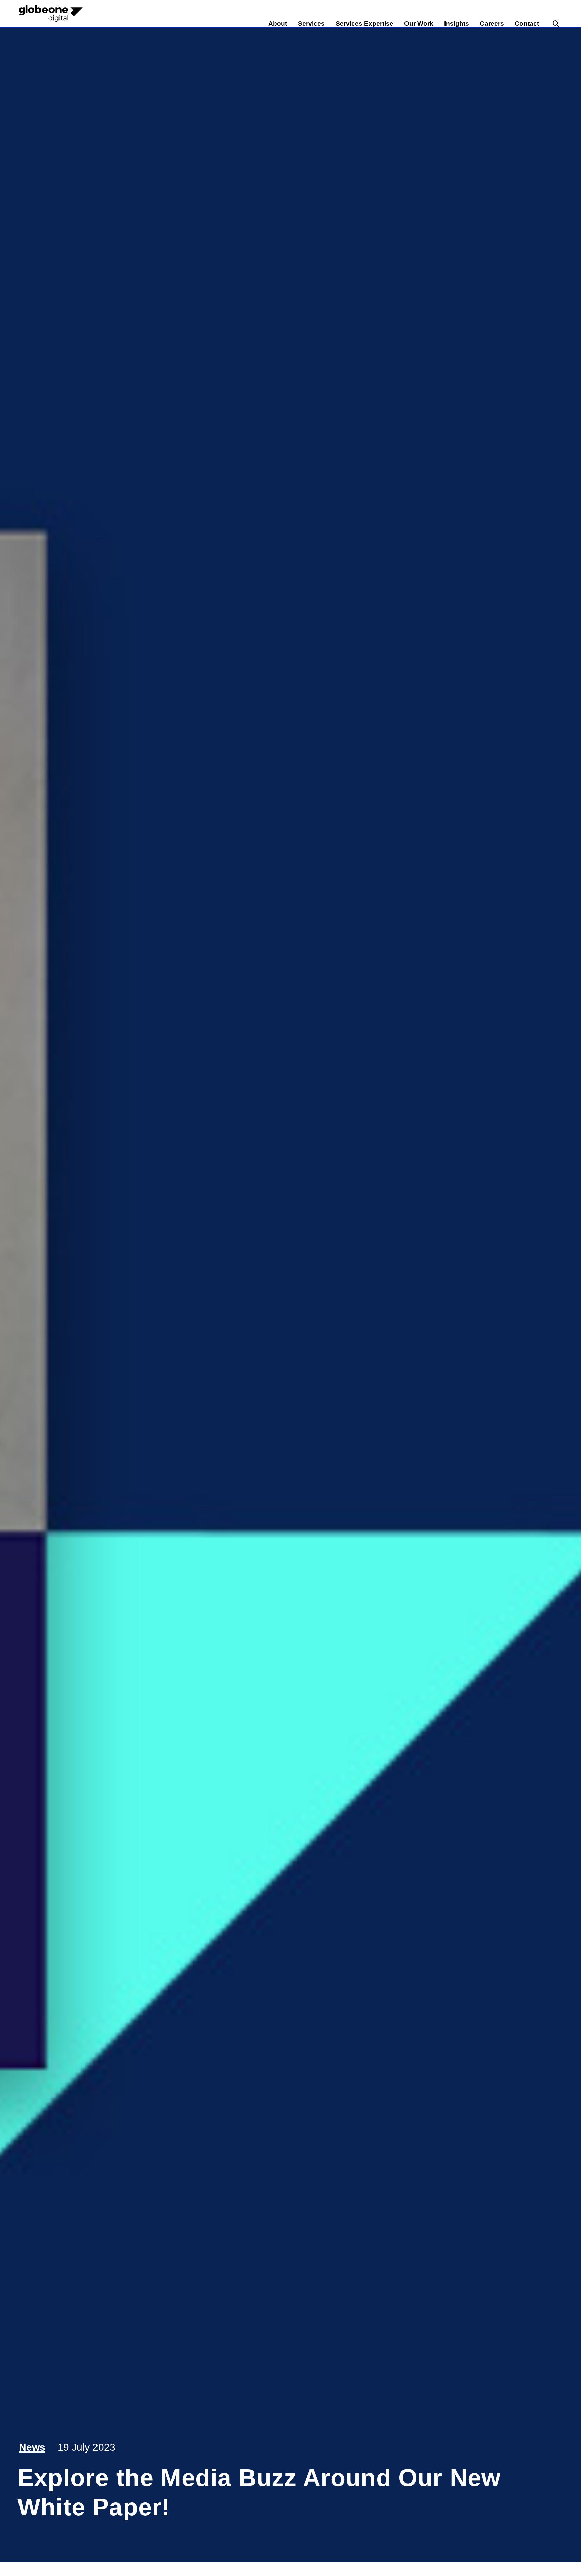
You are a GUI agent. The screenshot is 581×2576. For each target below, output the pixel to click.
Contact (527, 23)
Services (311, 23)
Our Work (419, 23)
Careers (492, 23)
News (32, 2447)
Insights (457, 23)
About (278, 23)
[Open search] (556, 24)
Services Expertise (364, 23)
